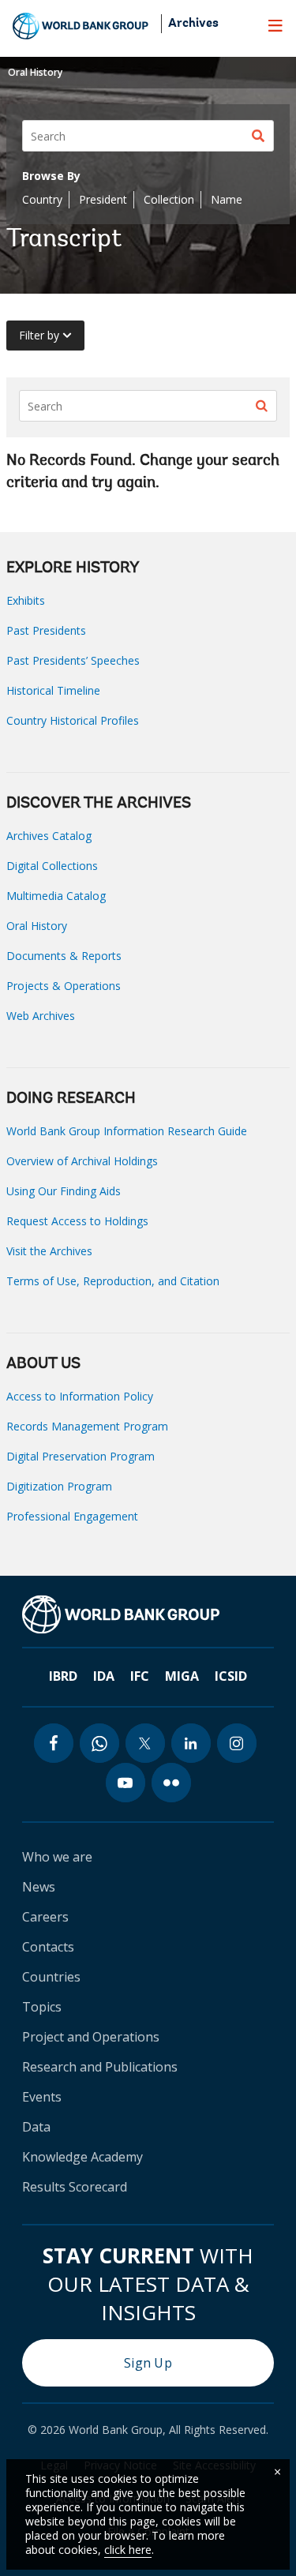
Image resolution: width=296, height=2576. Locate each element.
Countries (51, 1977)
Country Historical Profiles (73, 720)
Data (36, 2127)
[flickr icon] (171, 1783)
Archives (193, 24)
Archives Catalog (49, 836)
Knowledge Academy (82, 2157)
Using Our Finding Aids (64, 1191)
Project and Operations (91, 2037)
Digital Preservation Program (81, 1456)
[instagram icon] (237, 1743)
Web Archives (41, 1016)
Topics (42, 2007)
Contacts (48, 1947)
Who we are (57, 1857)
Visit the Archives (49, 1251)
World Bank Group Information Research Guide (127, 1131)
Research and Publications (100, 2067)
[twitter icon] (145, 1743)
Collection (169, 199)
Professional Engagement (72, 1516)
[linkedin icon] (191, 1743)
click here (128, 2550)
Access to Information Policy (80, 1396)
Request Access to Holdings (77, 1221)
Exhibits (26, 600)
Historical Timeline (53, 690)
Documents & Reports (64, 956)
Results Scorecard (75, 2187)
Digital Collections (52, 866)
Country (42, 199)
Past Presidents (46, 630)
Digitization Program (59, 1486)
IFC (140, 1676)
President (103, 199)
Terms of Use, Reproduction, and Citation (113, 1281)
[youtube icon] (126, 1783)
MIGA (182, 1676)
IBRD (63, 1676)
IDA (104, 1676)
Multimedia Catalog (56, 896)
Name (227, 199)
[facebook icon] (54, 1743)
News (39, 1887)
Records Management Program (87, 1426)
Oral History (35, 72)
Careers (45, 1917)
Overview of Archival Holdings (82, 1161)
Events (42, 2097)
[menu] (275, 25)
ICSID (231, 1676)
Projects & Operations (64, 986)
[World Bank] (121, 1614)
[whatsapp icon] (99, 1743)
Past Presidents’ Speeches (73, 660)
